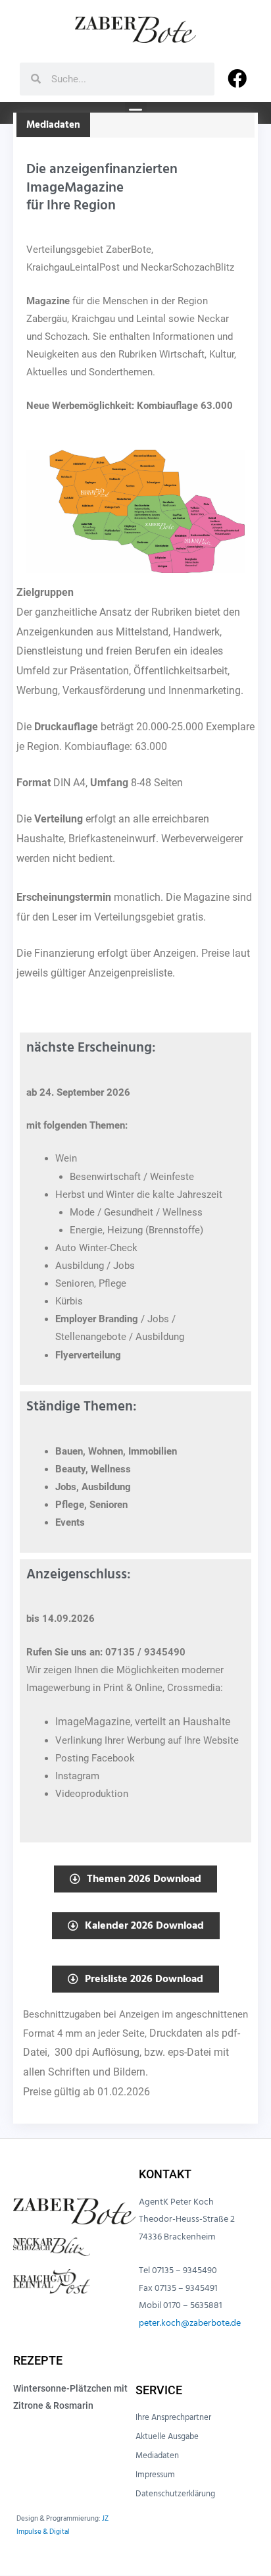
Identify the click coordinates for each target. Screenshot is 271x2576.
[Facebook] (237, 79)
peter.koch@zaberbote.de (190, 2323)
